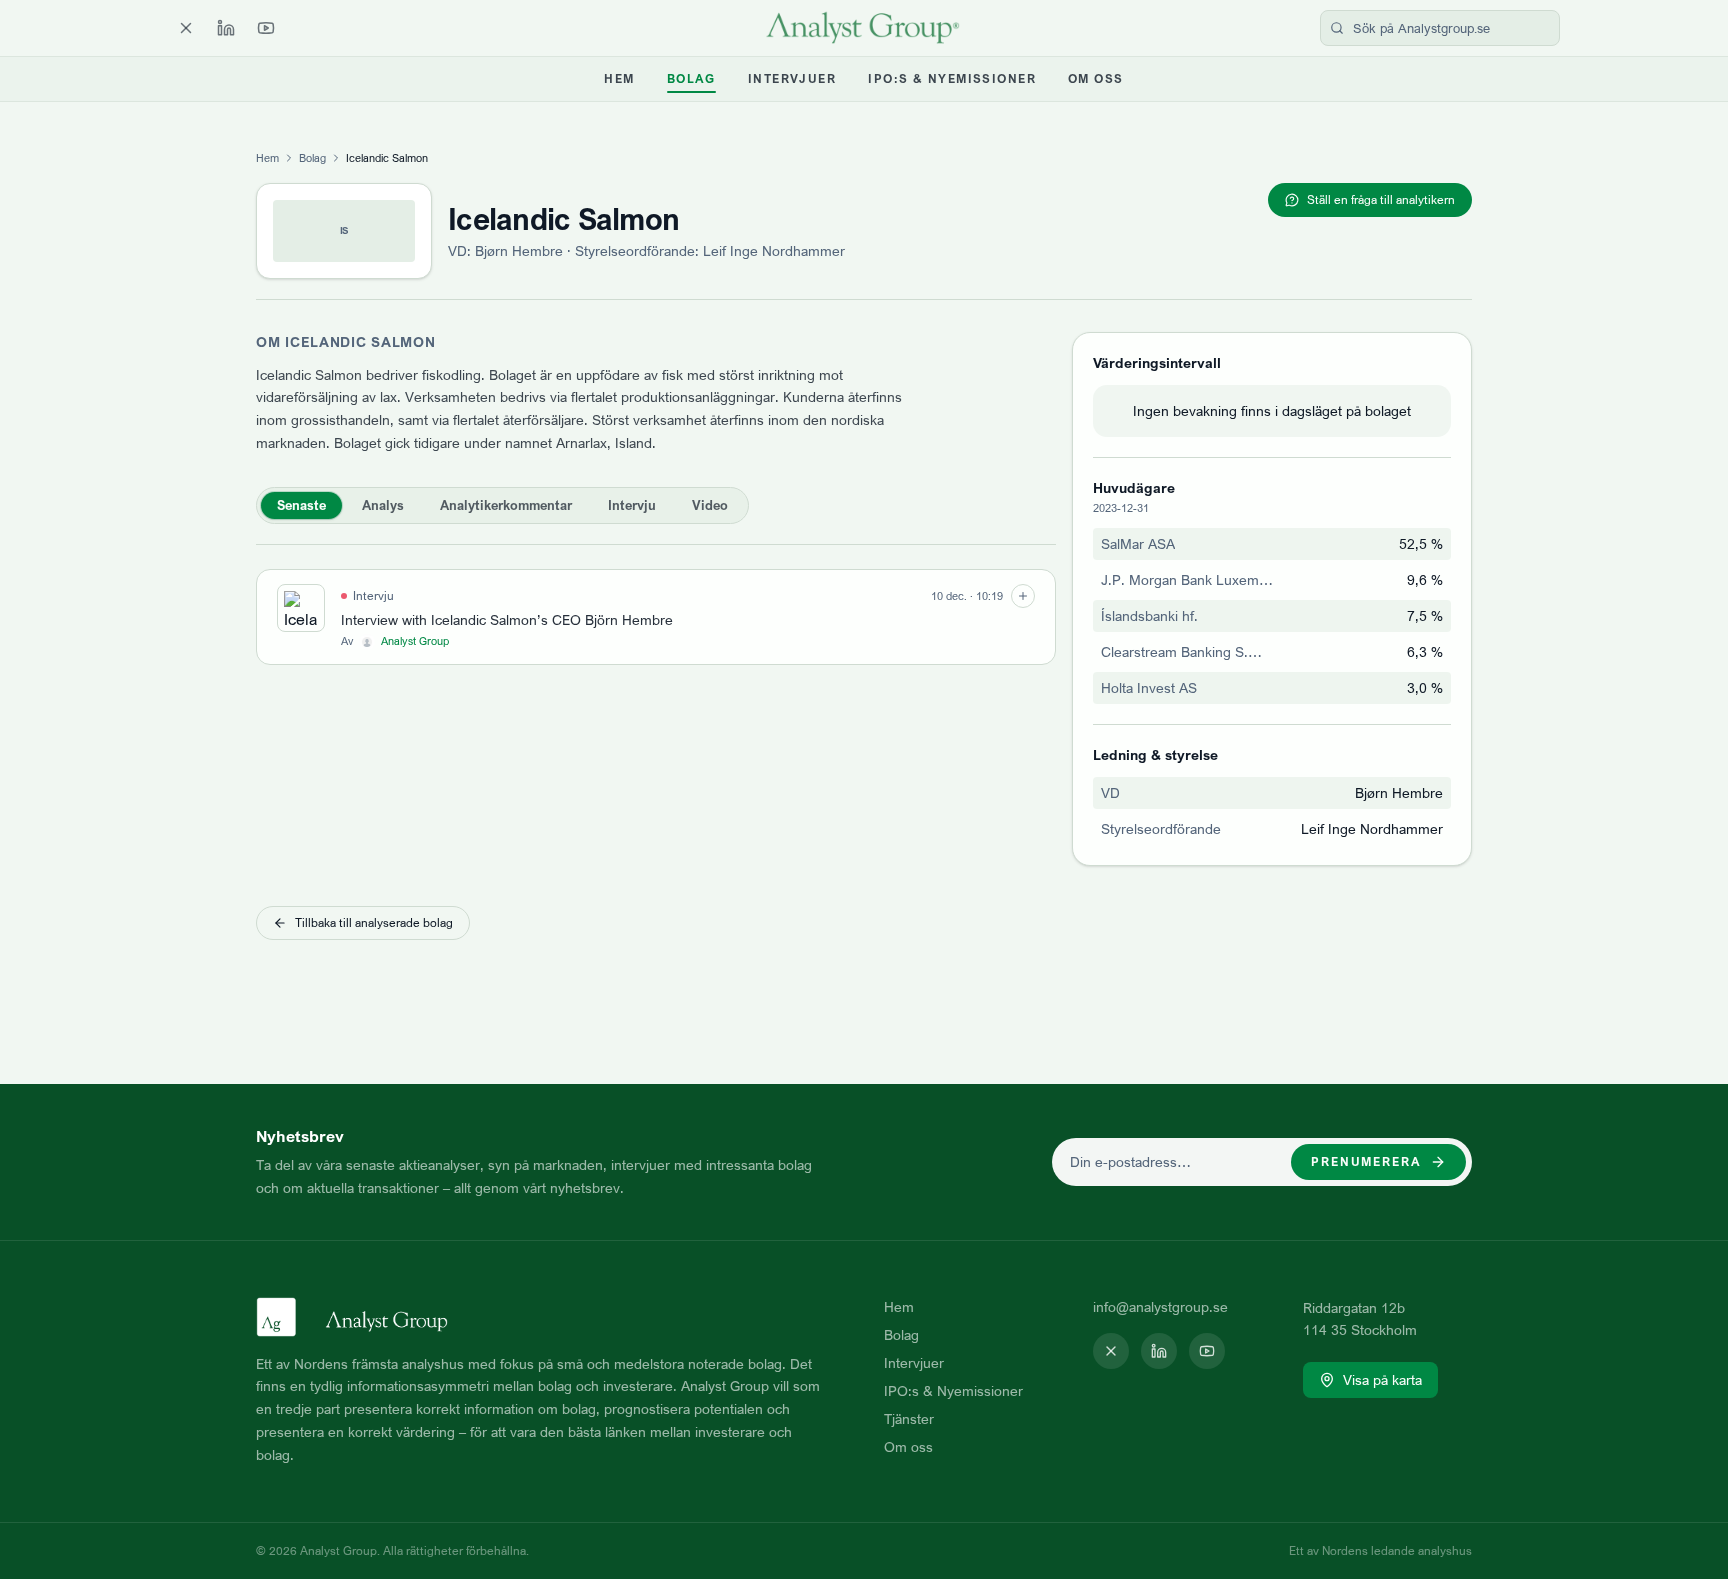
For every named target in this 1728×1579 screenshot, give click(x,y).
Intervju (632, 505)
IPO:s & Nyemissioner (952, 78)
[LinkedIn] (226, 28)
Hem (619, 78)
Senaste (301, 505)
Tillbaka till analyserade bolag (374, 922)
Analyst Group (415, 641)
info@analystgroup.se (1160, 1306)
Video (710, 505)
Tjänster (909, 1418)
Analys (383, 505)
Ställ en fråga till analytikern (1381, 199)
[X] (186, 28)
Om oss (1096, 78)
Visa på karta (1382, 1379)
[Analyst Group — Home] (864, 28)
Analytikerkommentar (506, 505)
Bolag (691, 78)
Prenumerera (1366, 1161)
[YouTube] (266, 28)
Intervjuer (792, 78)
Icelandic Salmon (563, 219)
